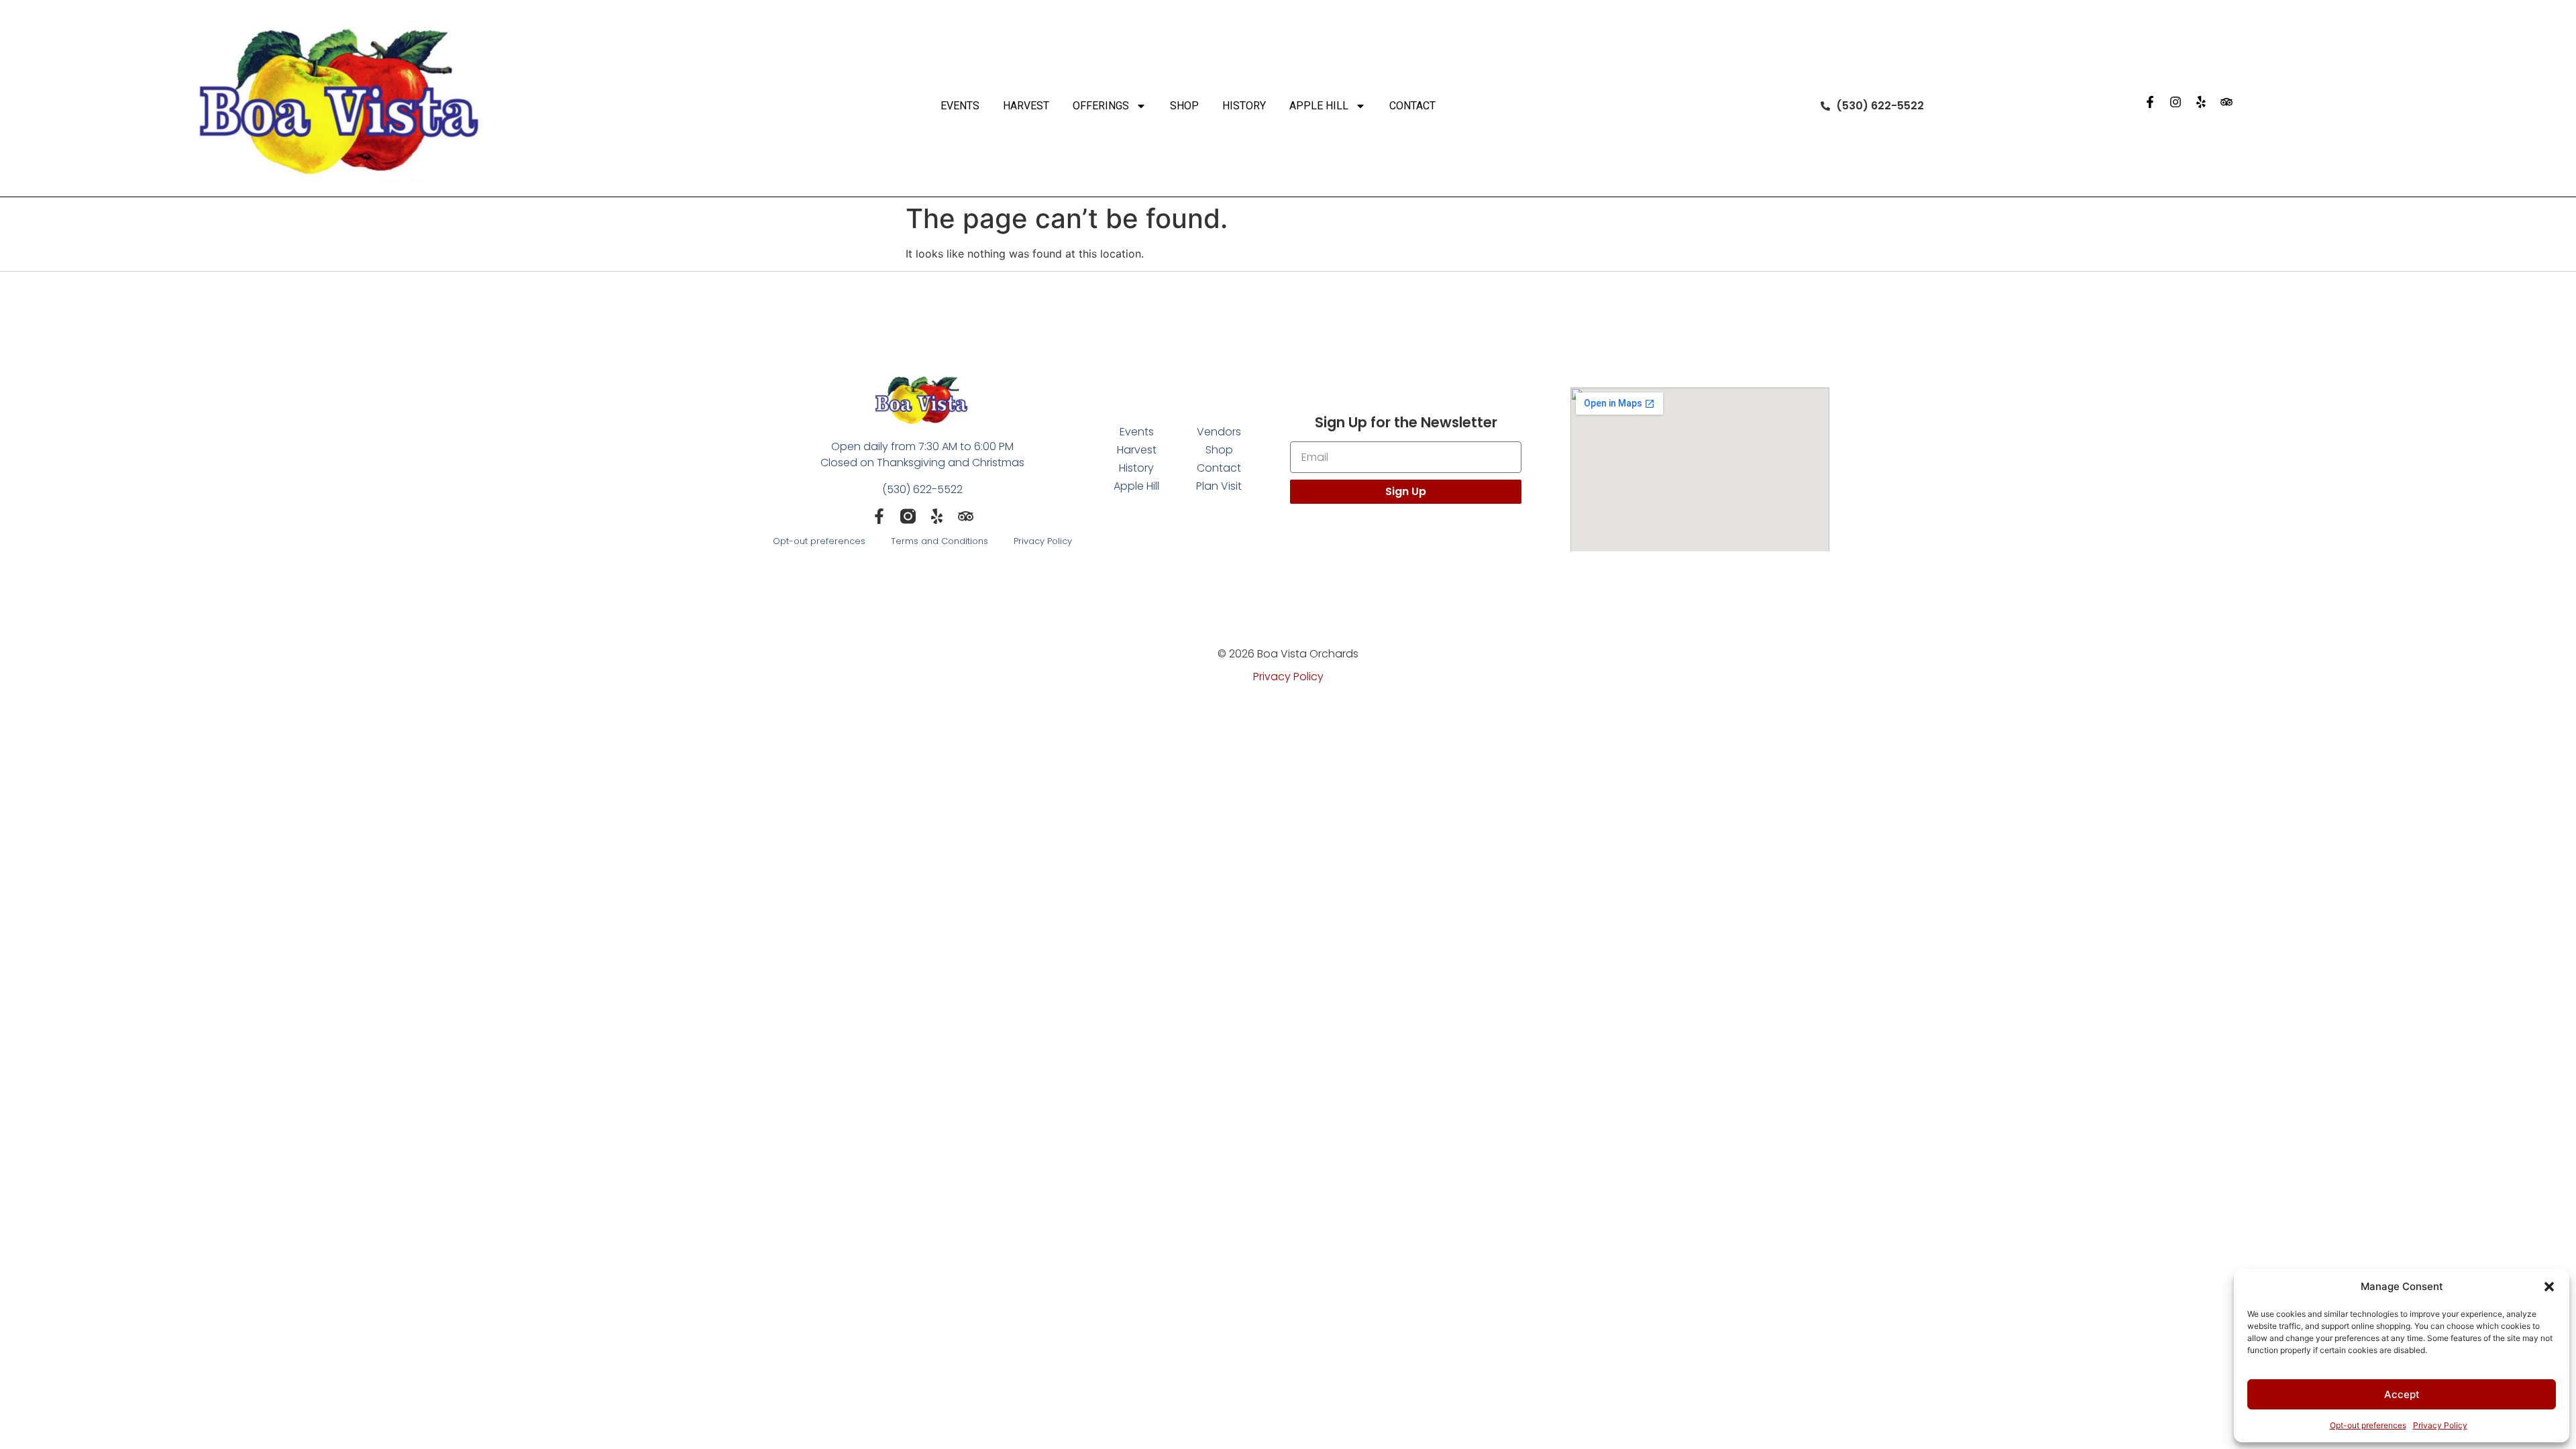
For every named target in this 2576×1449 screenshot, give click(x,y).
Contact (1412, 106)
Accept (2402, 1394)
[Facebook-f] (2150, 102)
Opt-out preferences (2368, 1425)
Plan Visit (1219, 486)
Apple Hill (1319, 106)
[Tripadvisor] (2226, 102)
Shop (1184, 106)
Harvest (1026, 106)
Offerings (1101, 106)
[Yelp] (2201, 102)
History (1244, 106)
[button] (2549, 1287)
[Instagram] (2176, 102)
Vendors (1219, 432)
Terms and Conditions (940, 541)
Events (960, 106)
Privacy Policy (2440, 1425)
